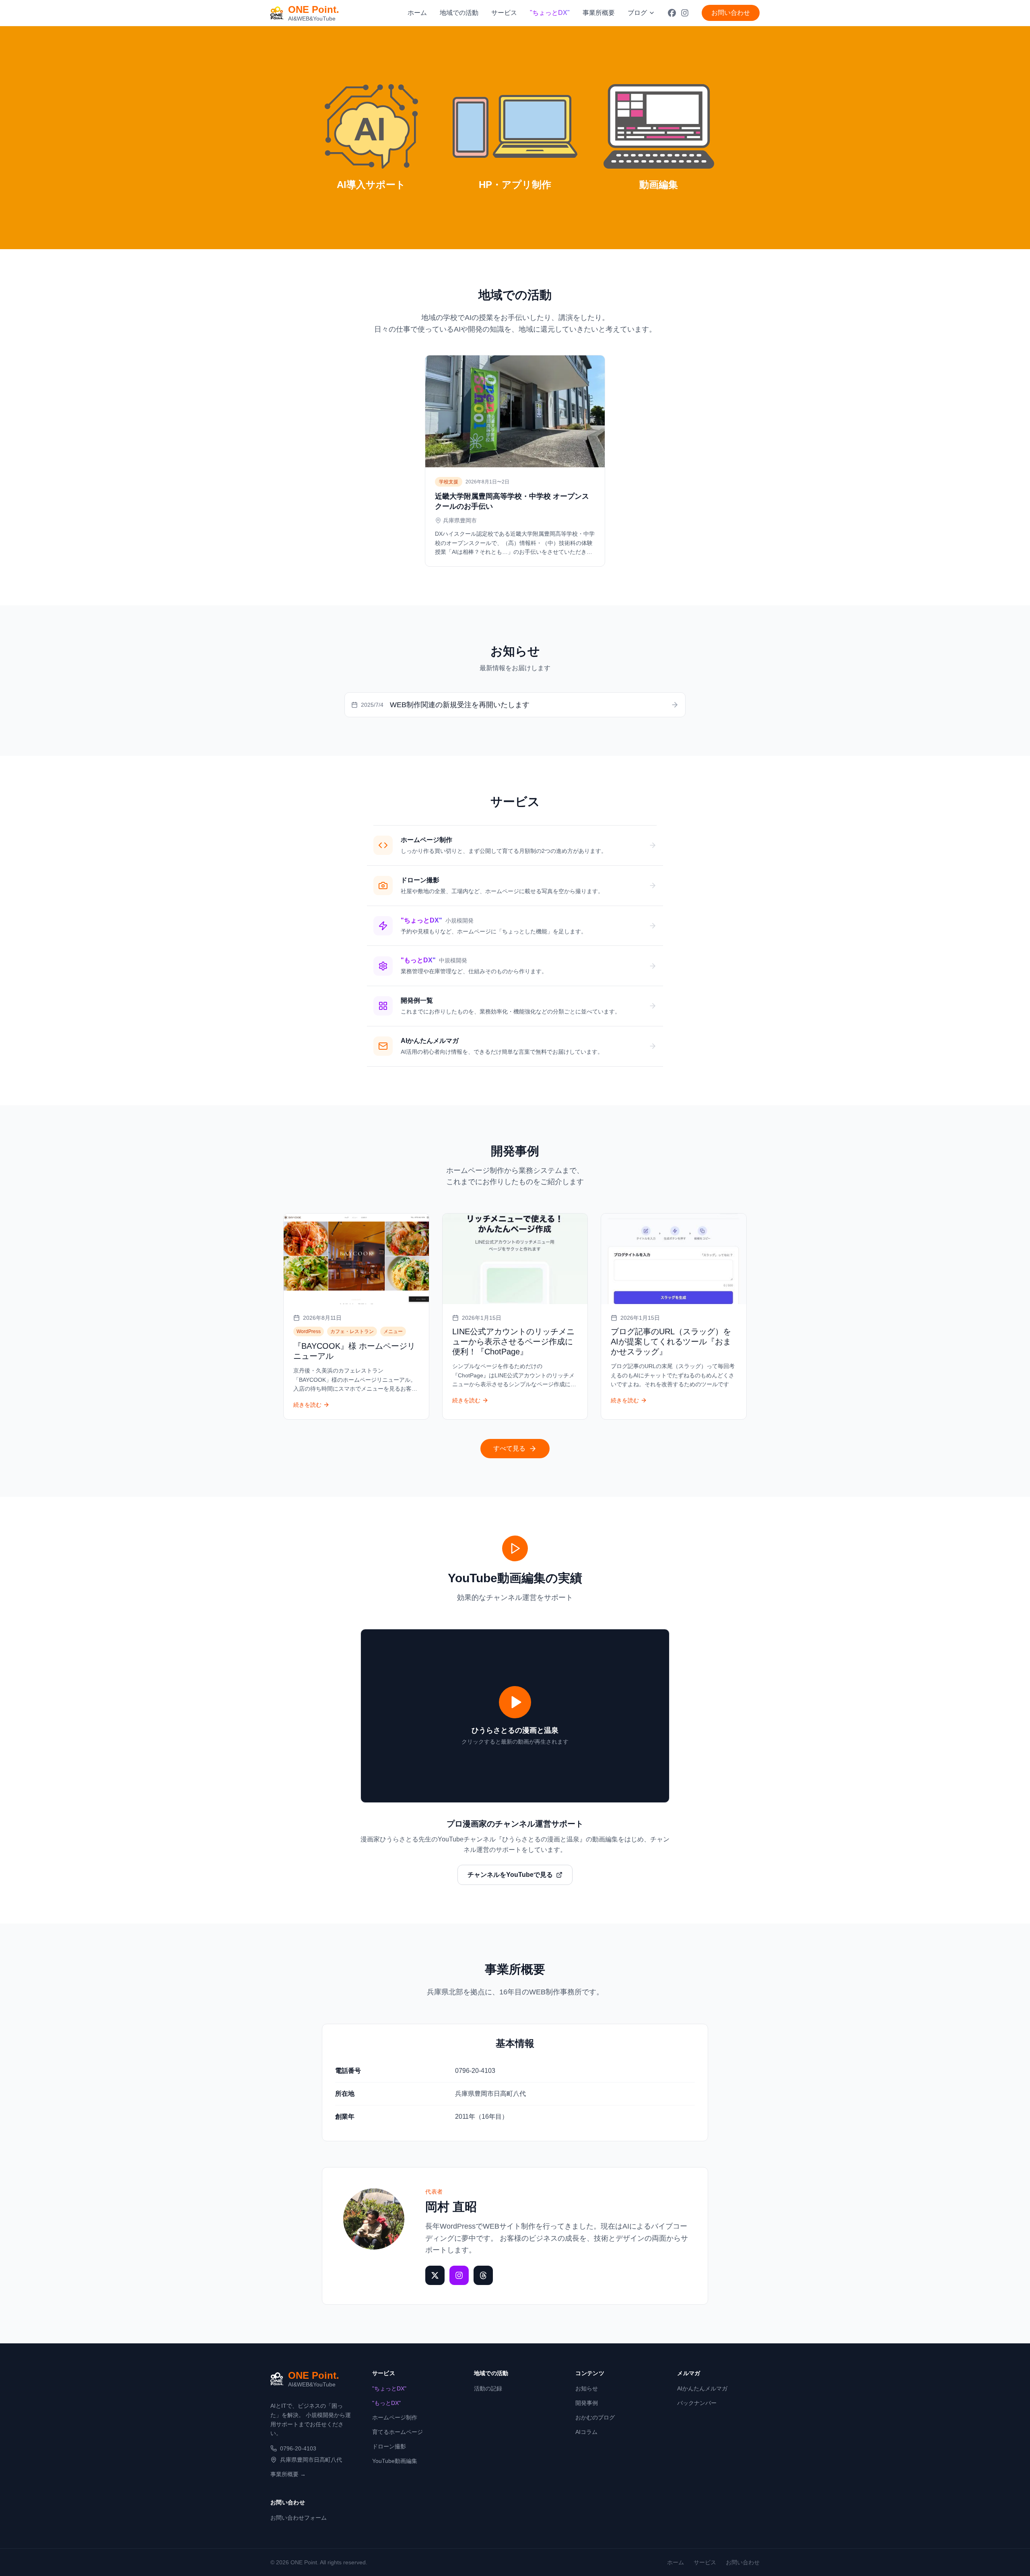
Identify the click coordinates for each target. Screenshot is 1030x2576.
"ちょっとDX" (389, 2388)
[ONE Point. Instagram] (685, 13)
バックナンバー (697, 2403)
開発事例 (587, 2403)
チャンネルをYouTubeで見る (510, 1875)
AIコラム (586, 2432)
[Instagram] (459, 2275)
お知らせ (587, 2388)
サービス (504, 13)
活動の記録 (488, 2388)
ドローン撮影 (389, 2446)
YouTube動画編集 (395, 2461)
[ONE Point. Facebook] (672, 13)
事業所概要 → (288, 2474)
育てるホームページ (398, 2432)
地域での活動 (459, 13)
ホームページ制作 (395, 2417)
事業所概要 (599, 13)
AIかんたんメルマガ (702, 2388)
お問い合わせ (731, 13)
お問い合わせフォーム (299, 2518)
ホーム (417, 13)
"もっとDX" (386, 2403)
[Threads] (483, 2275)
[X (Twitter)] (435, 2275)
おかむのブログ (595, 2417)
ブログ (637, 13)
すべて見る (509, 1448)
